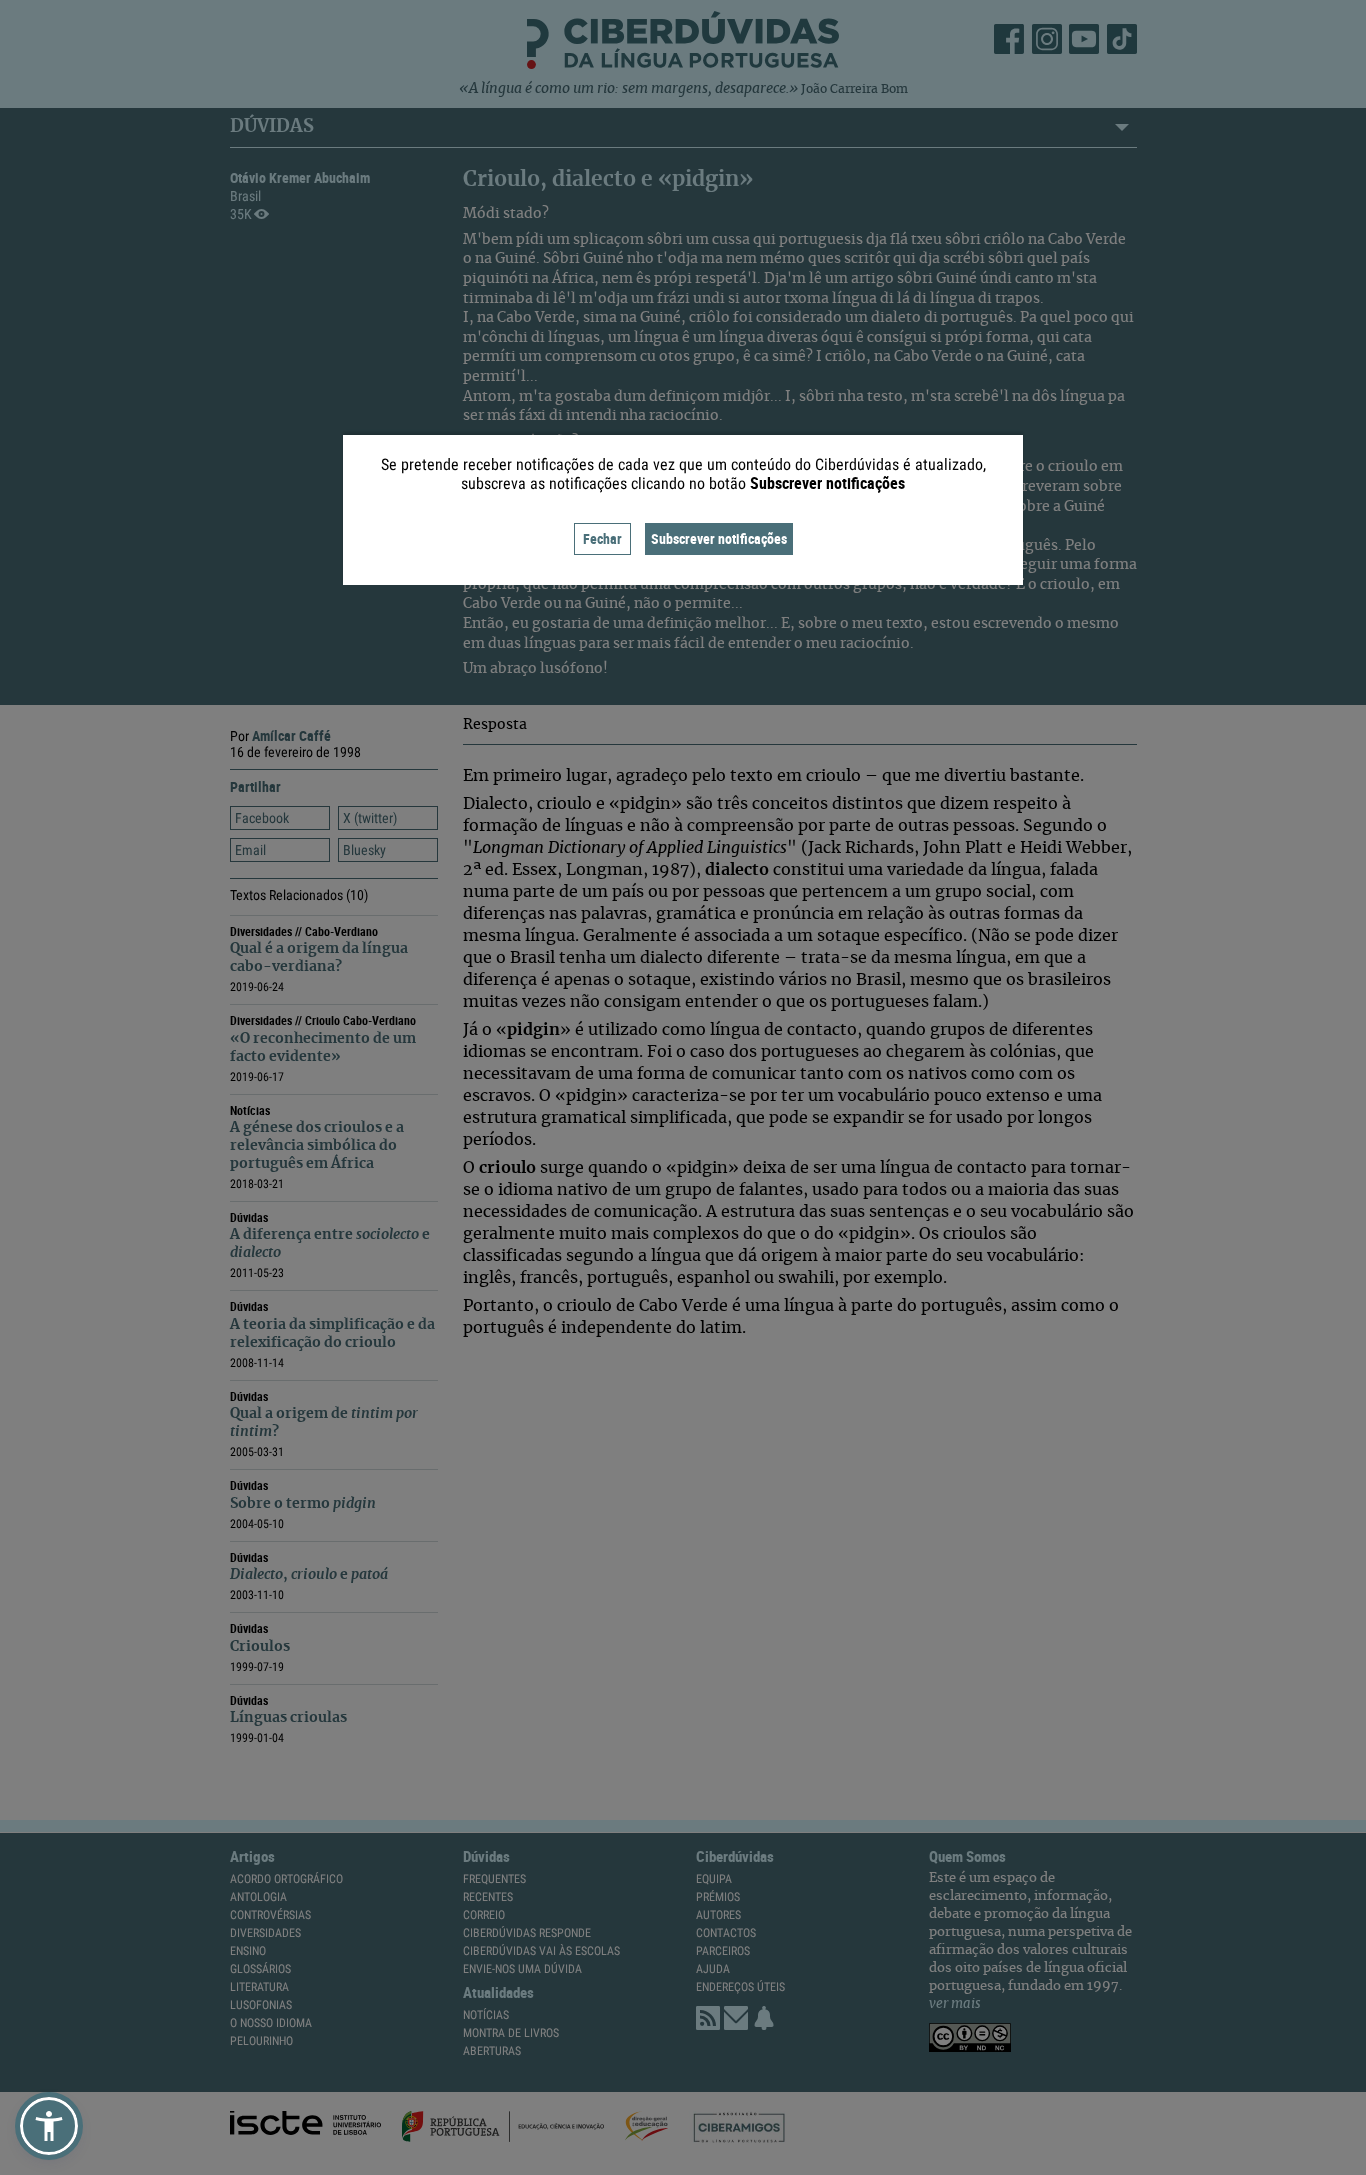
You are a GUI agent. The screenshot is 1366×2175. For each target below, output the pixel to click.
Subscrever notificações (719, 538)
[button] (49, 2126)
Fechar (602, 538)
